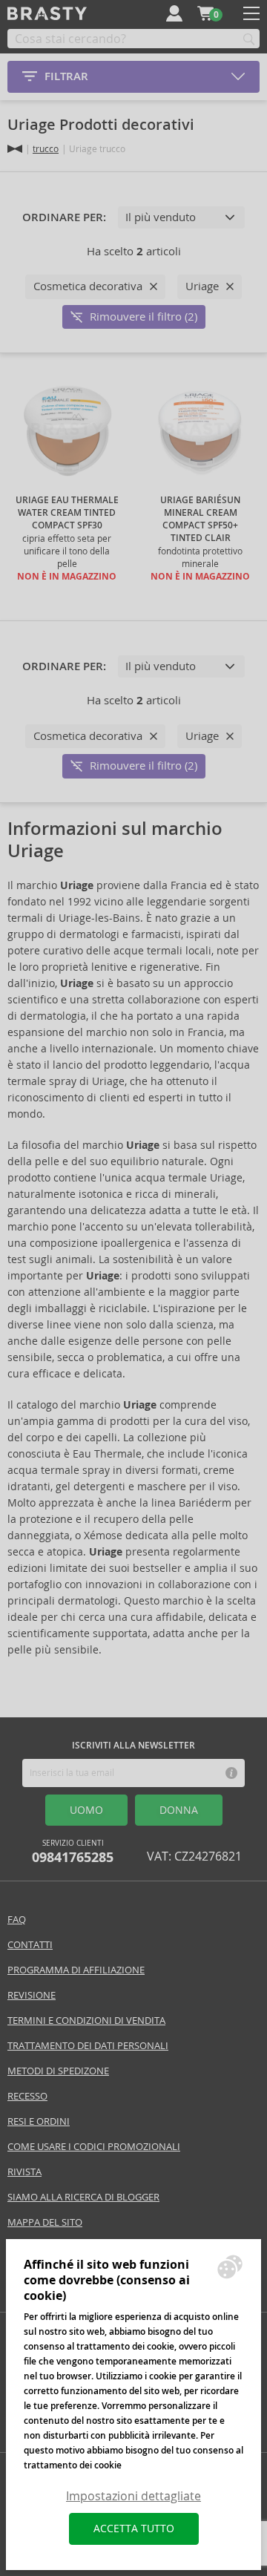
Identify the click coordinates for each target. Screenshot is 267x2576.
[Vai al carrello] (205, 13)
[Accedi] (174, 13)
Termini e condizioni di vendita (86, 2021)
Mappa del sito (45, 2222)
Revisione (32, 1995)
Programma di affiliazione (76, 1970)
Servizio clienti (73, 1852)
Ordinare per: (64, 217)
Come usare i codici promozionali (94, 2147)
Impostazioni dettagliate (133, 2496)
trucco (46, 149)
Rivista (24, 2172)
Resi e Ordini (39, 2121)
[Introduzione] (15, 149)
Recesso (27, 2096)
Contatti (30, 1945)
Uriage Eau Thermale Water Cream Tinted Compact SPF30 (67, 513)
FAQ (17, 1920)
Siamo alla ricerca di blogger (83, 2197)
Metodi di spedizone (58, 2071)
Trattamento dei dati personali (88, 2046)
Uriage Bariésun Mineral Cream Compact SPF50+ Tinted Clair (200, 519)
